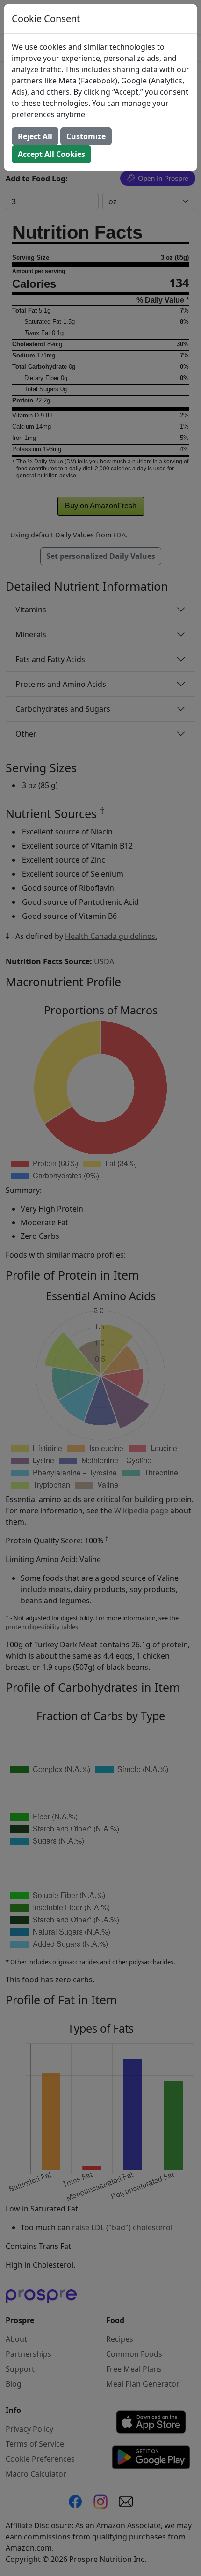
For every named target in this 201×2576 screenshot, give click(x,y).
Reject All (35, 136)
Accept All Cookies (51, 154)
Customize (86, 136)
